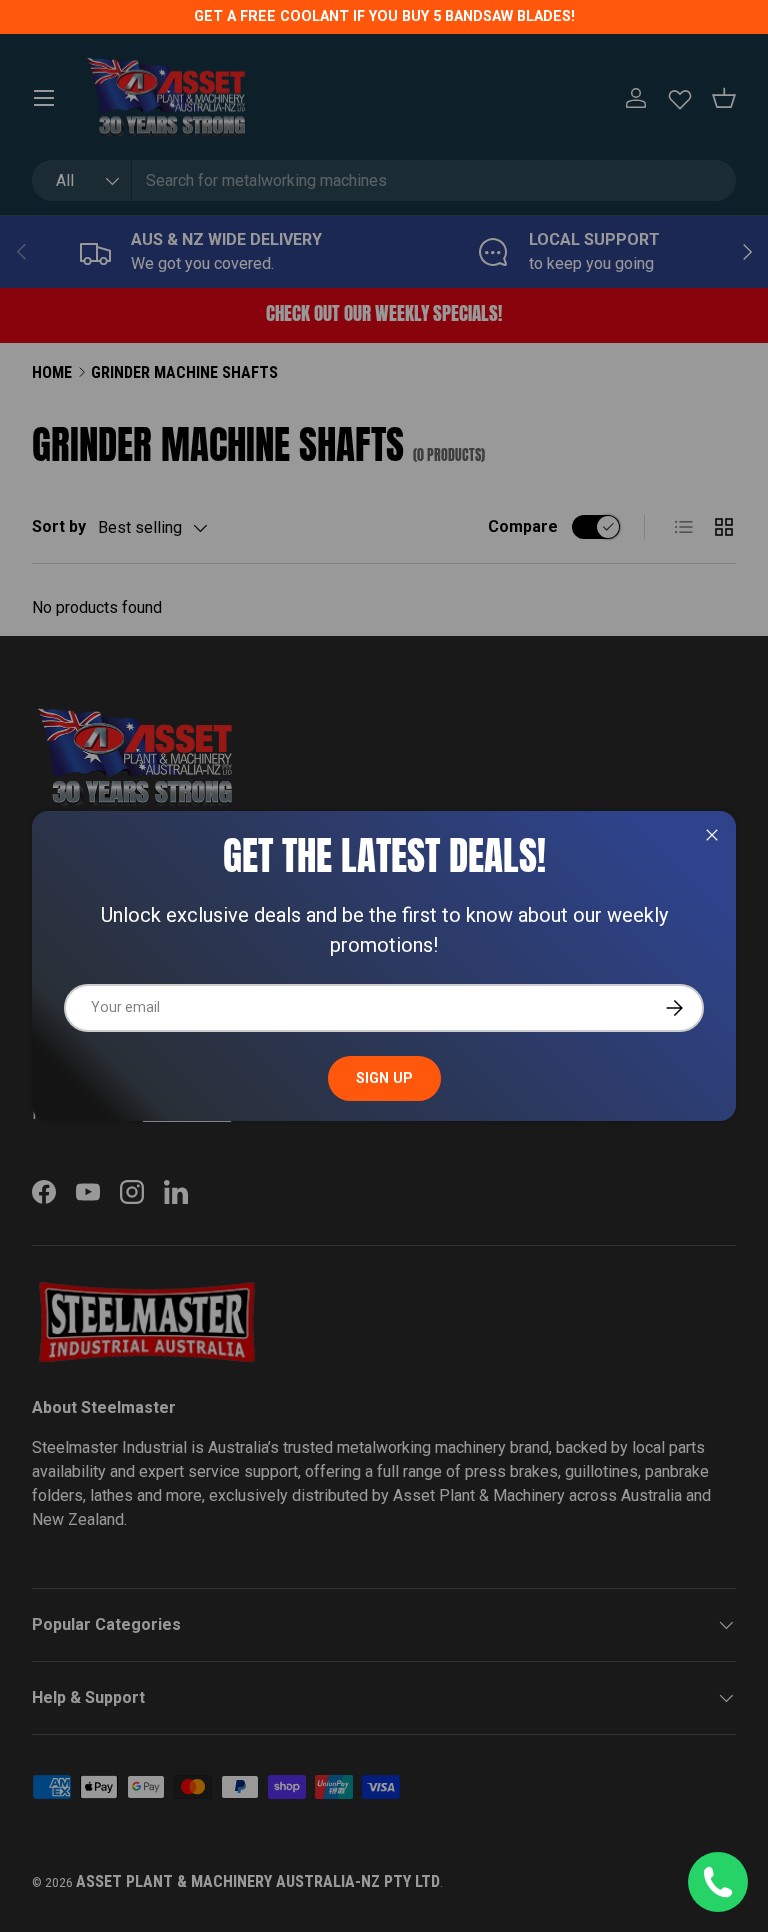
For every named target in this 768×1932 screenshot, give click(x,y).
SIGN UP (384, 1078)
